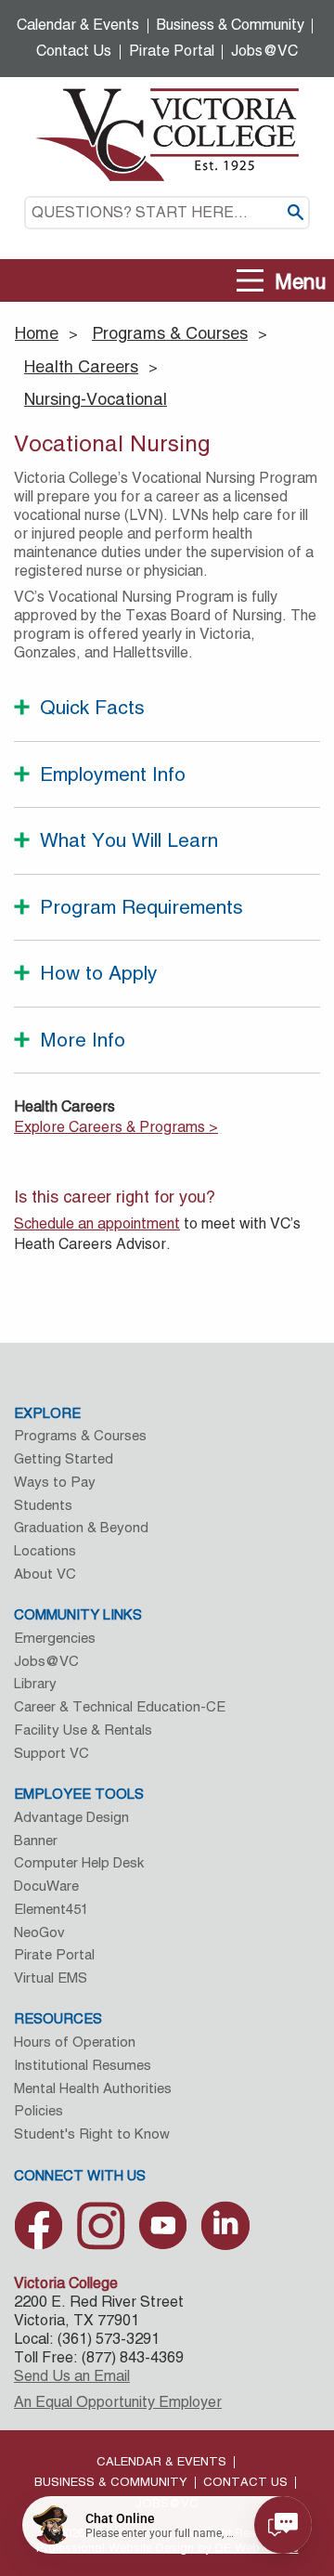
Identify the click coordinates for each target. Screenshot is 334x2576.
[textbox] (167, 213)
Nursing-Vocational (96, 399)
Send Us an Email (72, 2376)
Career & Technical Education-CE (120, 1706)
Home (37, 333)
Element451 (51, 1909)
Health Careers (81, 366)
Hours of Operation (75, 2042)
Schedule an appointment (97, 1223)
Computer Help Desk (79, 1862)
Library (35, 1683)
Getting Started (64, 1458)
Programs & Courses (170, 333)
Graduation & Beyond (81, 1527)
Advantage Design (71, 1817)
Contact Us (74, 51)
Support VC (51, 1753)
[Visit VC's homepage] (167, 133)
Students (43, 1505)
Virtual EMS (51, 1978)
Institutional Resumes (83, 2065)
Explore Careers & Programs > (116, 1127)
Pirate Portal (172, 51)
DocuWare (46, 1886)
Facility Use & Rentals (83, 1730)
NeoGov (39, 1932)
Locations (45, 1550)
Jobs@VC (264, 51)
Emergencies (55, 1638)
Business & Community (231, 25)
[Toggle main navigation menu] (250, 281)
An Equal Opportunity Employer (118, 2402)
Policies (39, 2110)
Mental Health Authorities (93, 2088)
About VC (45, 1574)
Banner (36, 1840)
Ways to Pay (55, 1482)
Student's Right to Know (92, 2134)
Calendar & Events (78, 25)
